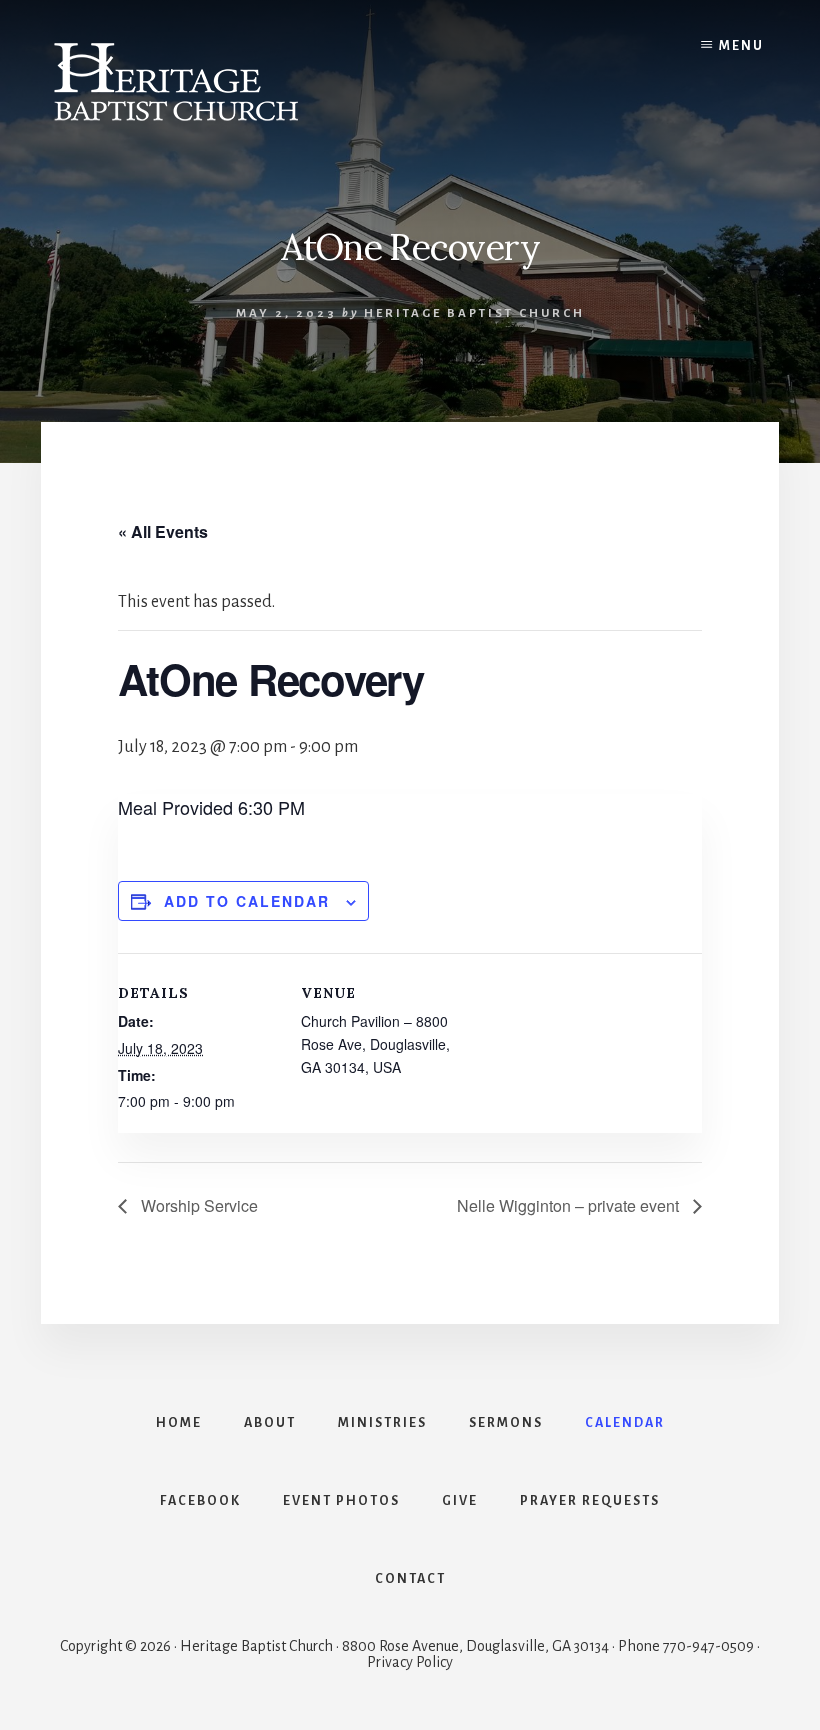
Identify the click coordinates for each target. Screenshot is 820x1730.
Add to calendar (247, 901)
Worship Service (197, 1205)
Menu (741, 46)
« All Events (163, 531)
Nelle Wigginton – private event (570, 1205)
